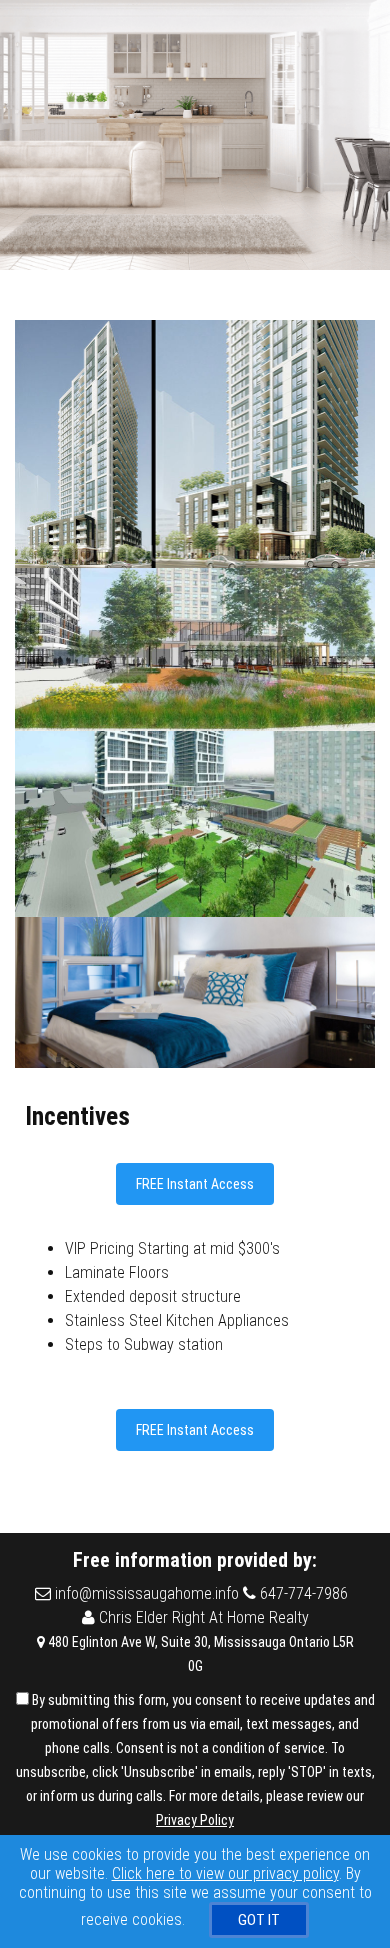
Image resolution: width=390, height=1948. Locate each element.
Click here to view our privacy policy (225, 1873)
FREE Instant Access (195, 1184)
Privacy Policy (195, 1820)
